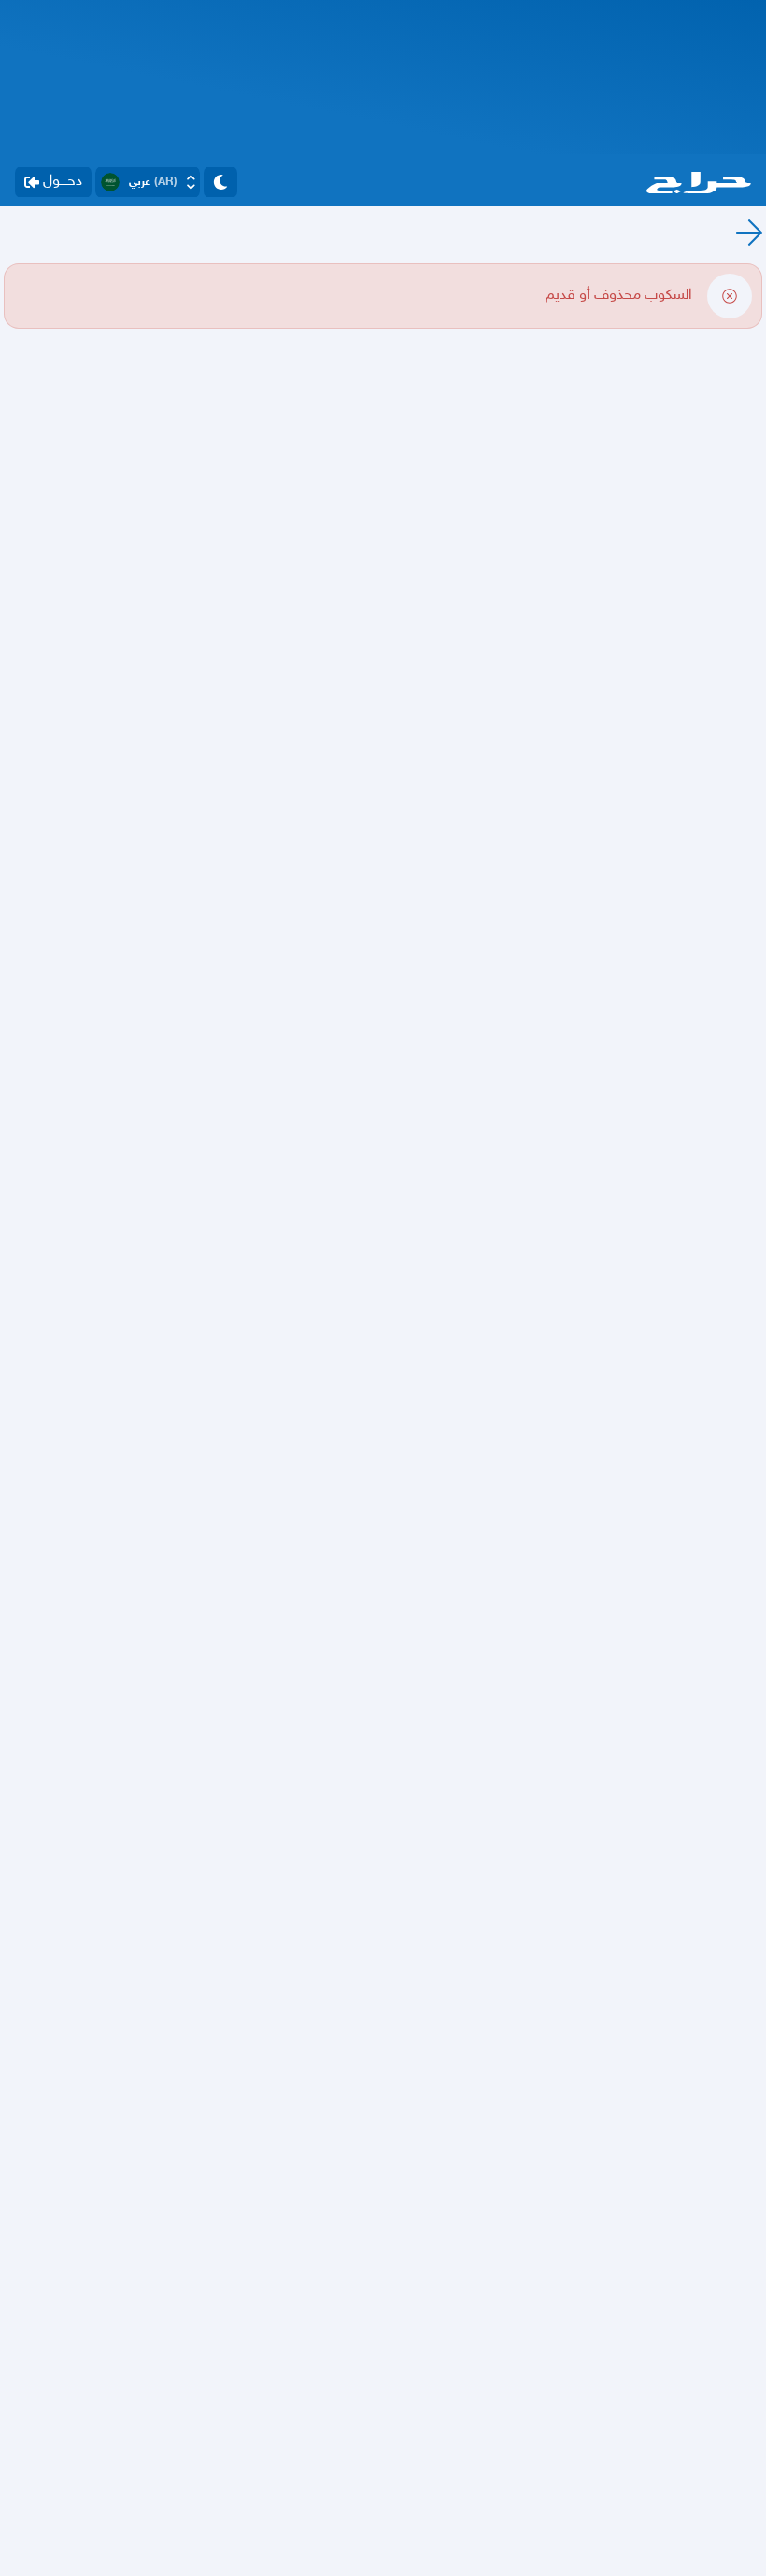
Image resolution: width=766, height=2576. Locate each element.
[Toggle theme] (220, 182)
